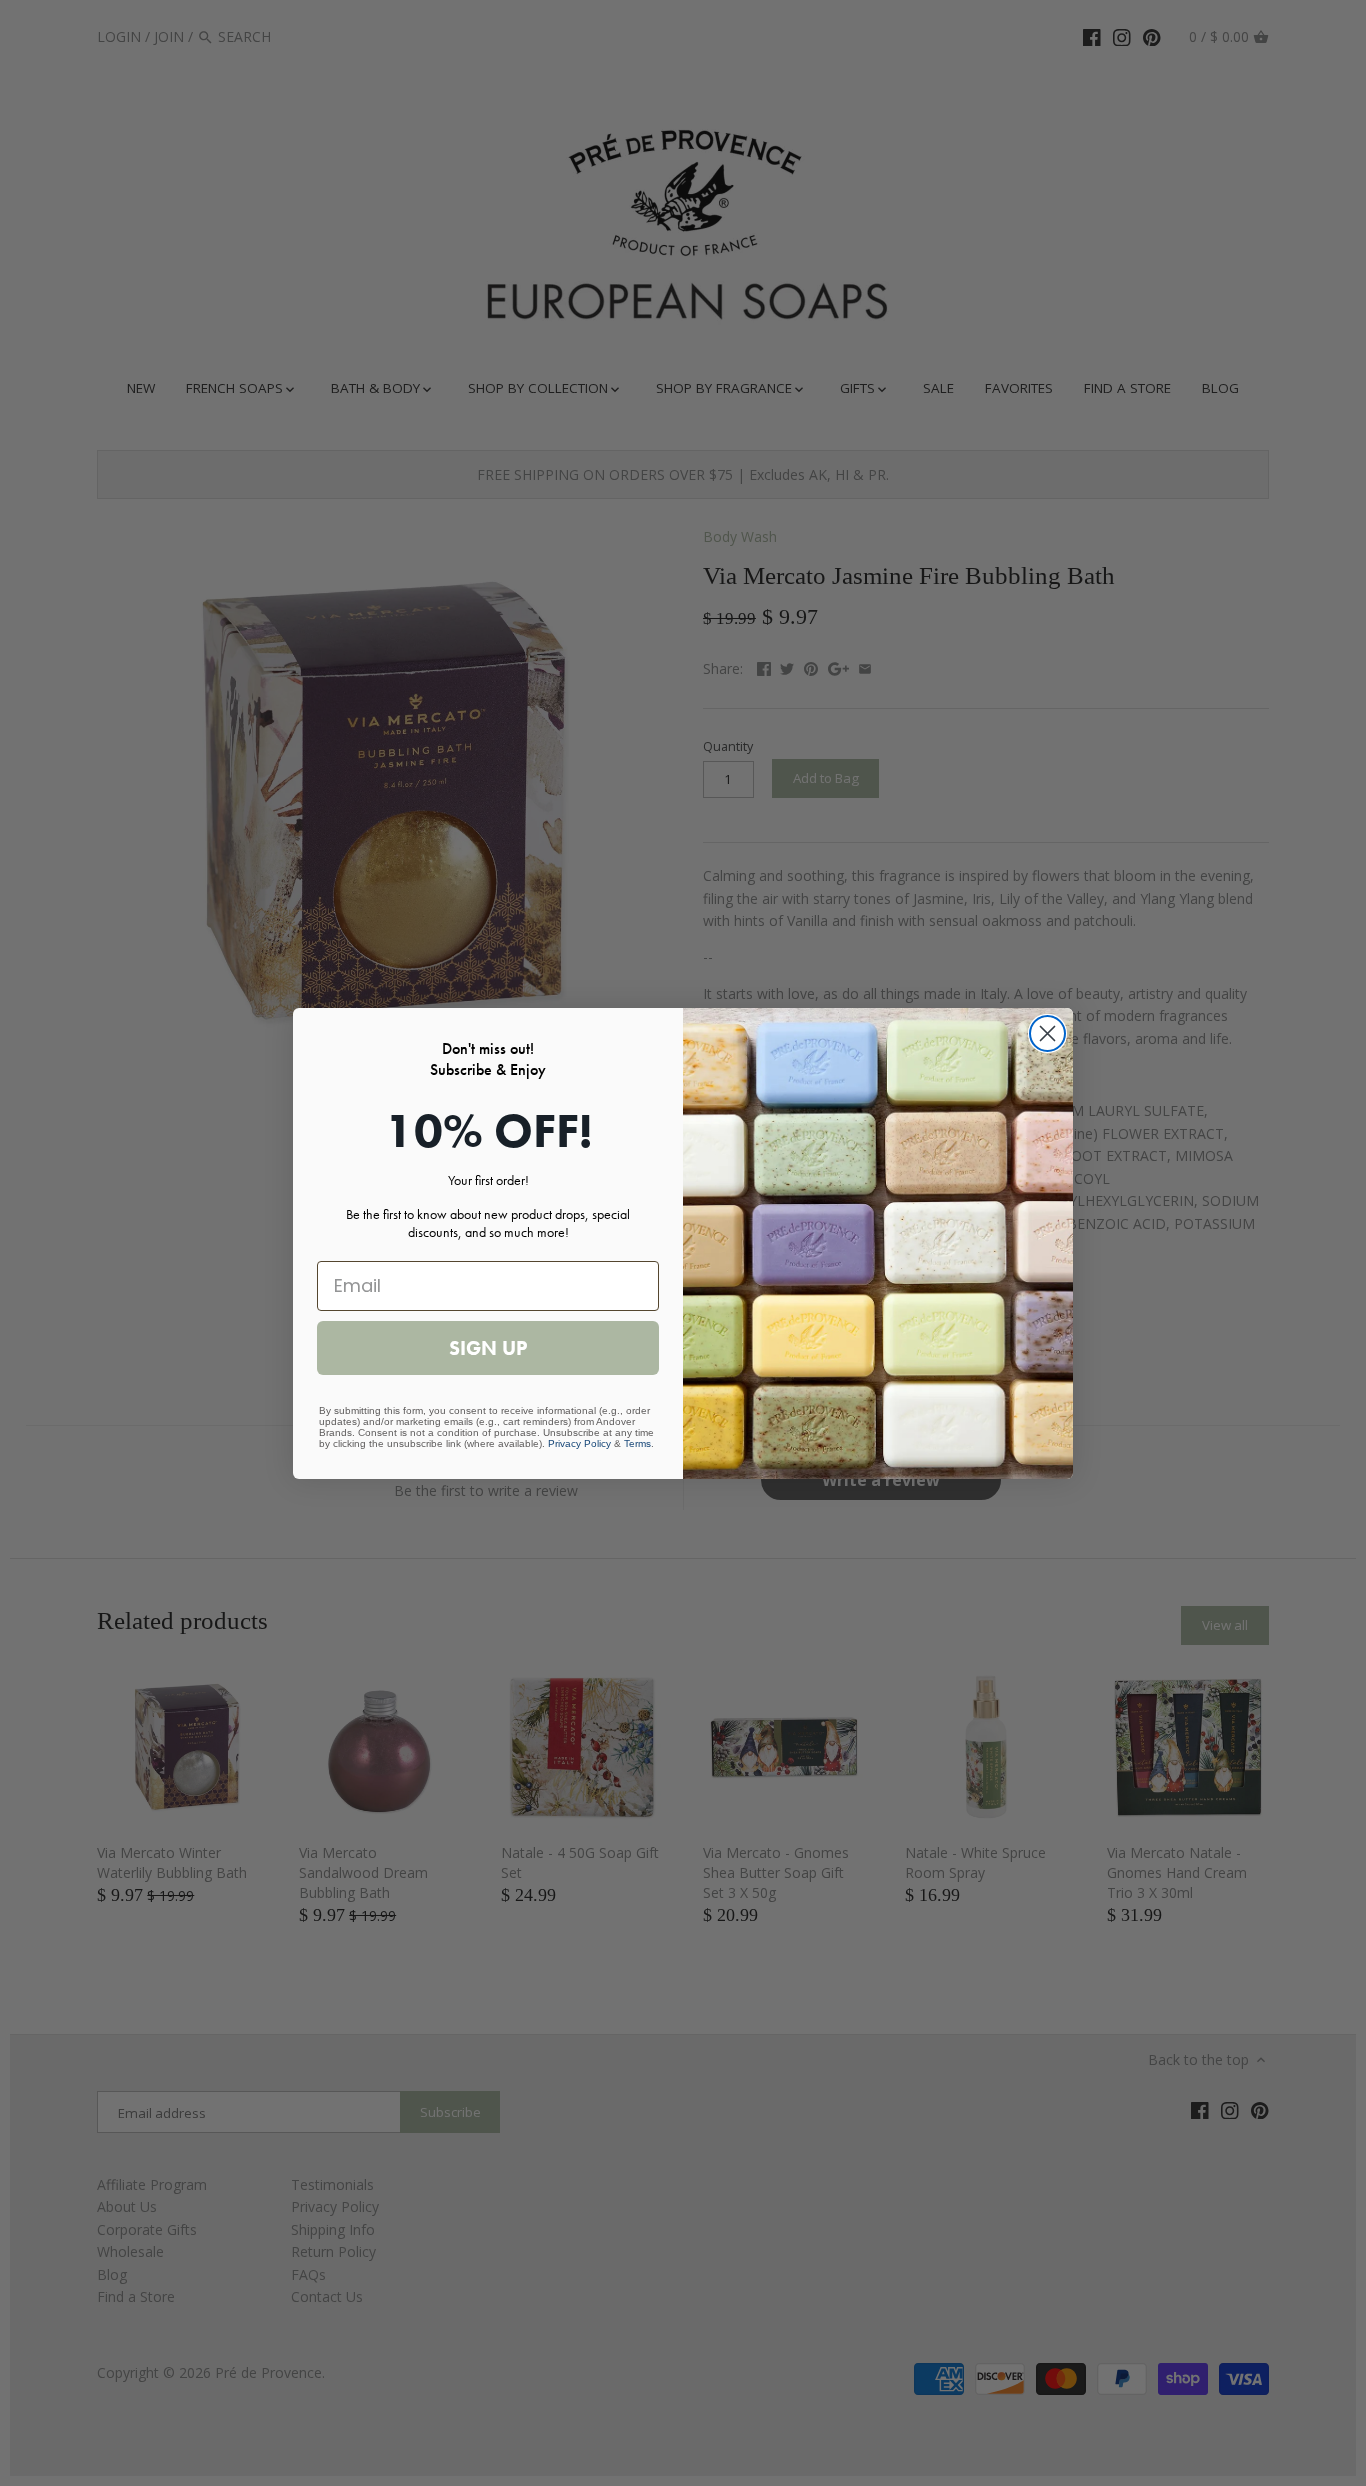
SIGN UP (488, 1348)
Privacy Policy (579, 1443)
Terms (637, 1443)
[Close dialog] (1047, 1033)
